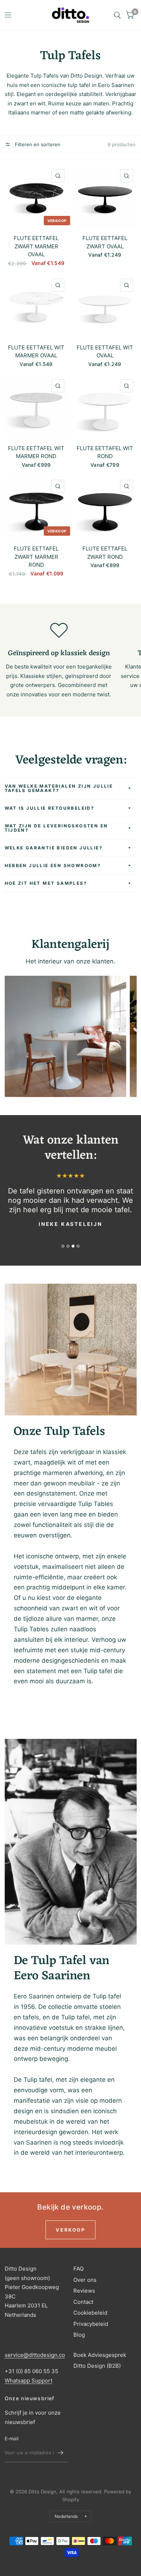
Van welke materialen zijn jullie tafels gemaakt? (59, 788)
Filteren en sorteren (37, 144)
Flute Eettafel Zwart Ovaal (105, 242)
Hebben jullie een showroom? (53, 865)
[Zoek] (117, 15)
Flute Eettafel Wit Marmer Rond (36, 452)
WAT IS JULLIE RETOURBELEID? (50, 808)
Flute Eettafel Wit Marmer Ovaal (36, 352)
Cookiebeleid (90, 2313)
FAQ (78, 2269)
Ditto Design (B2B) (97, 2366)
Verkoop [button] (70, 2230)
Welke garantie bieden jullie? (54, 848)
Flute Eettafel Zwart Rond (105, 553)
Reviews (84, 2291)
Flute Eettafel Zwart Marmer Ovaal (36, 246)
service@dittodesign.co (35, 2355)
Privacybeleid (91, 2324)
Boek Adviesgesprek (100, 2355)
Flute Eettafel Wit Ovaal (105, 352)
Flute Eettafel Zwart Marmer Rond (36, 557)
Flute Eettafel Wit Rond (105, 452)
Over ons (85, 2280)
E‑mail (12, 2438)
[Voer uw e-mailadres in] (61, 2453)
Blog (79, 2335)
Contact (83, 2302)
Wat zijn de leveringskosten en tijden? (56, 828)
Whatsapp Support (29, 2381)
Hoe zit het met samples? (46, 883)
